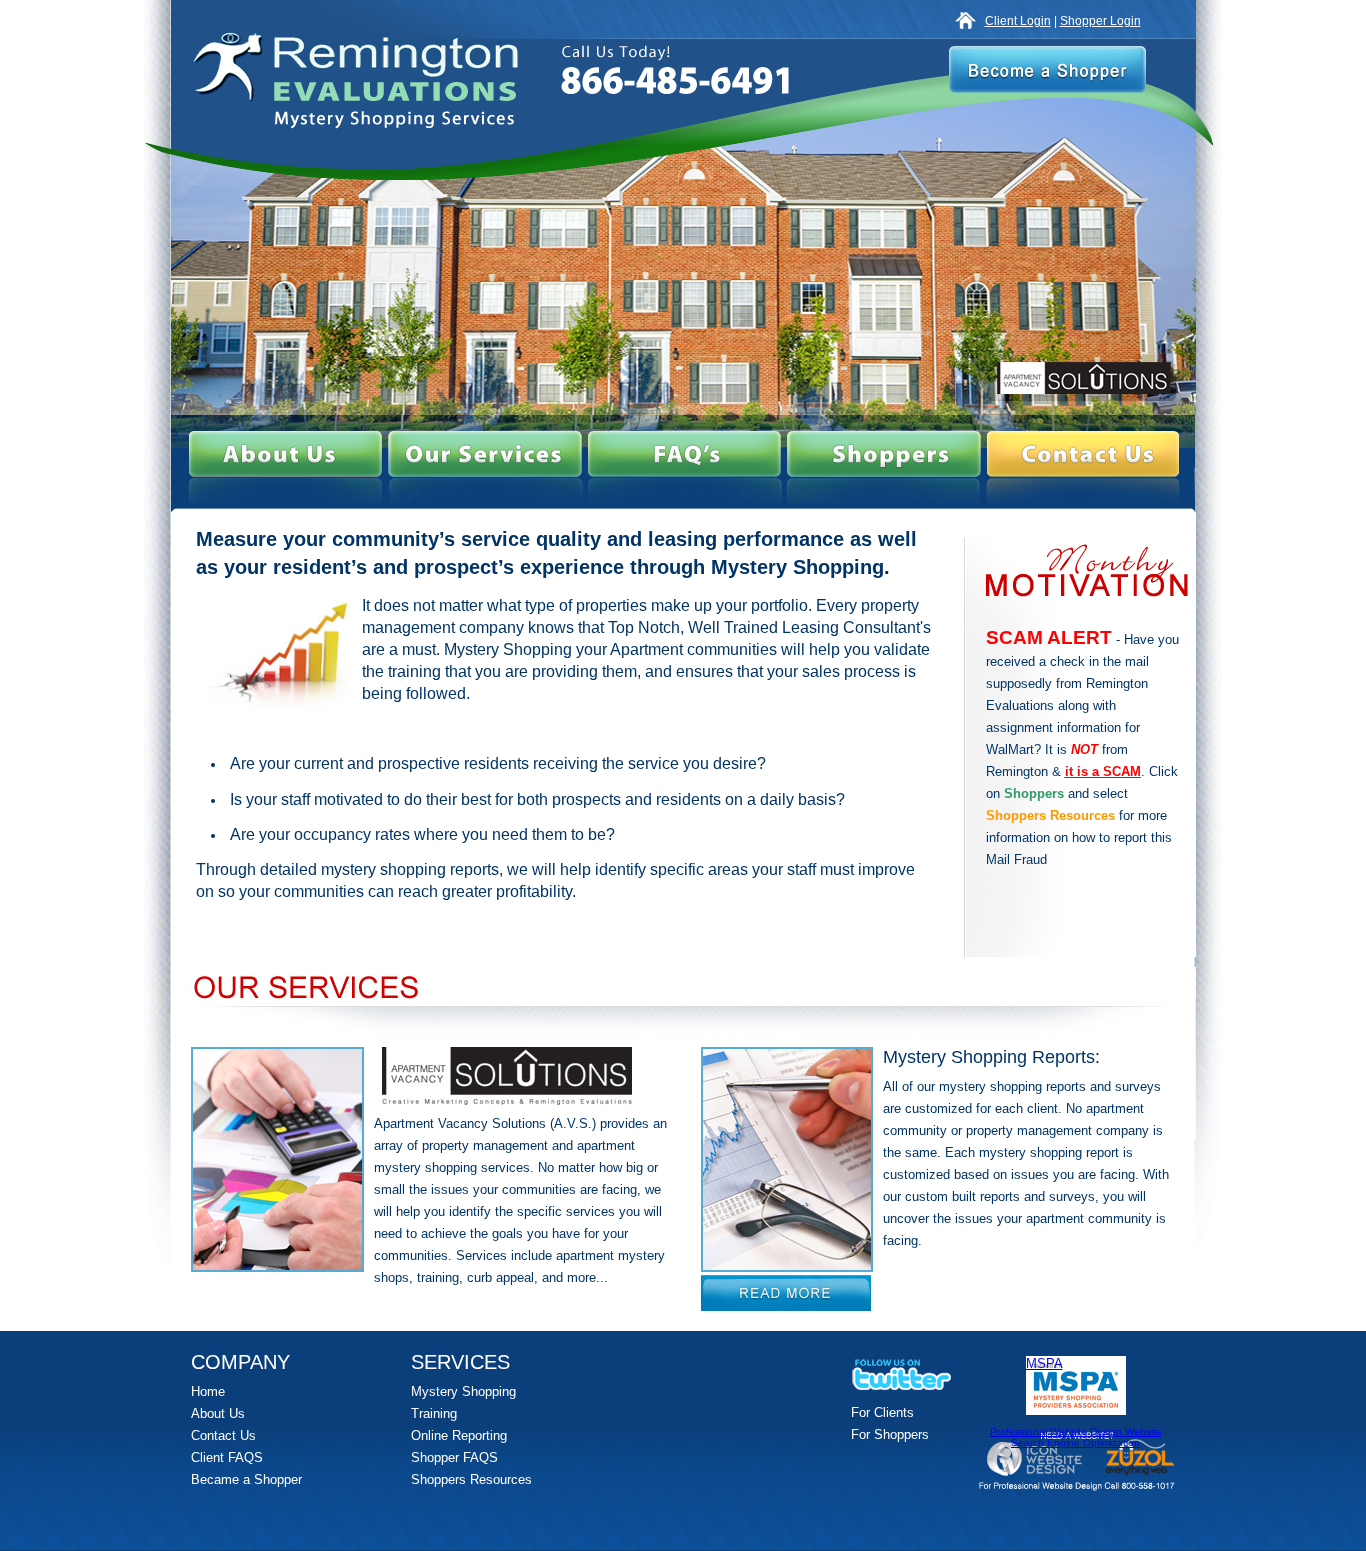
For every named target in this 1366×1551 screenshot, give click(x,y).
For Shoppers (890, 1434)
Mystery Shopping (463, 1391)
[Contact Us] (1083, 454)
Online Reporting (459, 1435)
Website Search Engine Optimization (1086, 1437)
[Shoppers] (884, 454)
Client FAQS (227, 1457)
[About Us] (285, 454)
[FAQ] (684, 454)
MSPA (1044, 1363)
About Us (218, 1413)
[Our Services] (485, 454)
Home (208, 1391)
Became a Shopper (246, 1479)
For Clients (882, 1412)
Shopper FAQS (454, 1457)
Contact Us (223, 1435)
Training (434, 1413)
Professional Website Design (1057, 1431)
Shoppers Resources (471, 1479)
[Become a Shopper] (1047, 69)
